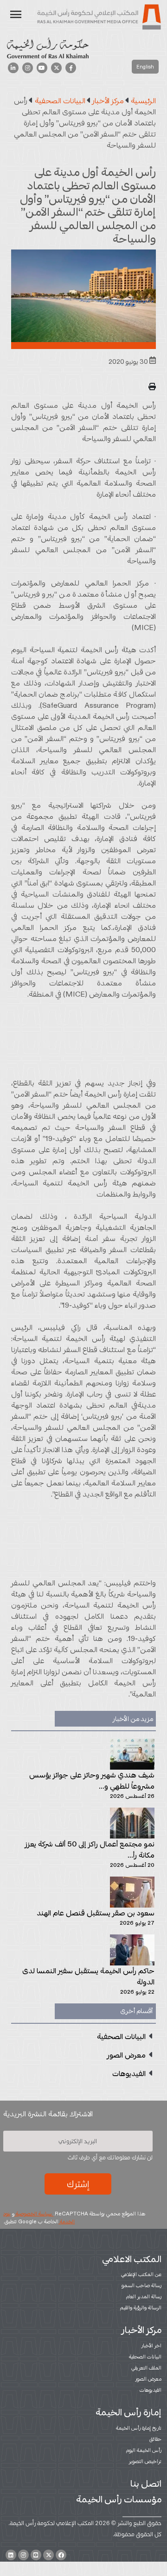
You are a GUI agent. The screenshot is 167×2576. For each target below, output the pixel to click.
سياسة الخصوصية (34, 2214)
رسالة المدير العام (144, 2296)
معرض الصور (148, 2379)
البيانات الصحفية (145, 2357)
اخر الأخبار (151, 2345)
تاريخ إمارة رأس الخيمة (139, 2428)
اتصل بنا (146, 2483)
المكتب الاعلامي (132, 2259)
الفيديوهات (151, 2390)
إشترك (78, 2184)
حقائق (155, 2439)
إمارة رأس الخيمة (128, 2412)
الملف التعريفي (146, 2368)
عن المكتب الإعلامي (141, 2274)
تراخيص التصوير (145, 2461)
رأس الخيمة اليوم (144, 2450)
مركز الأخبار (141, 2330)
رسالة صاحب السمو (141, 2285)
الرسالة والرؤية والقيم (141, 2308)
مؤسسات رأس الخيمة (119, 2499)
